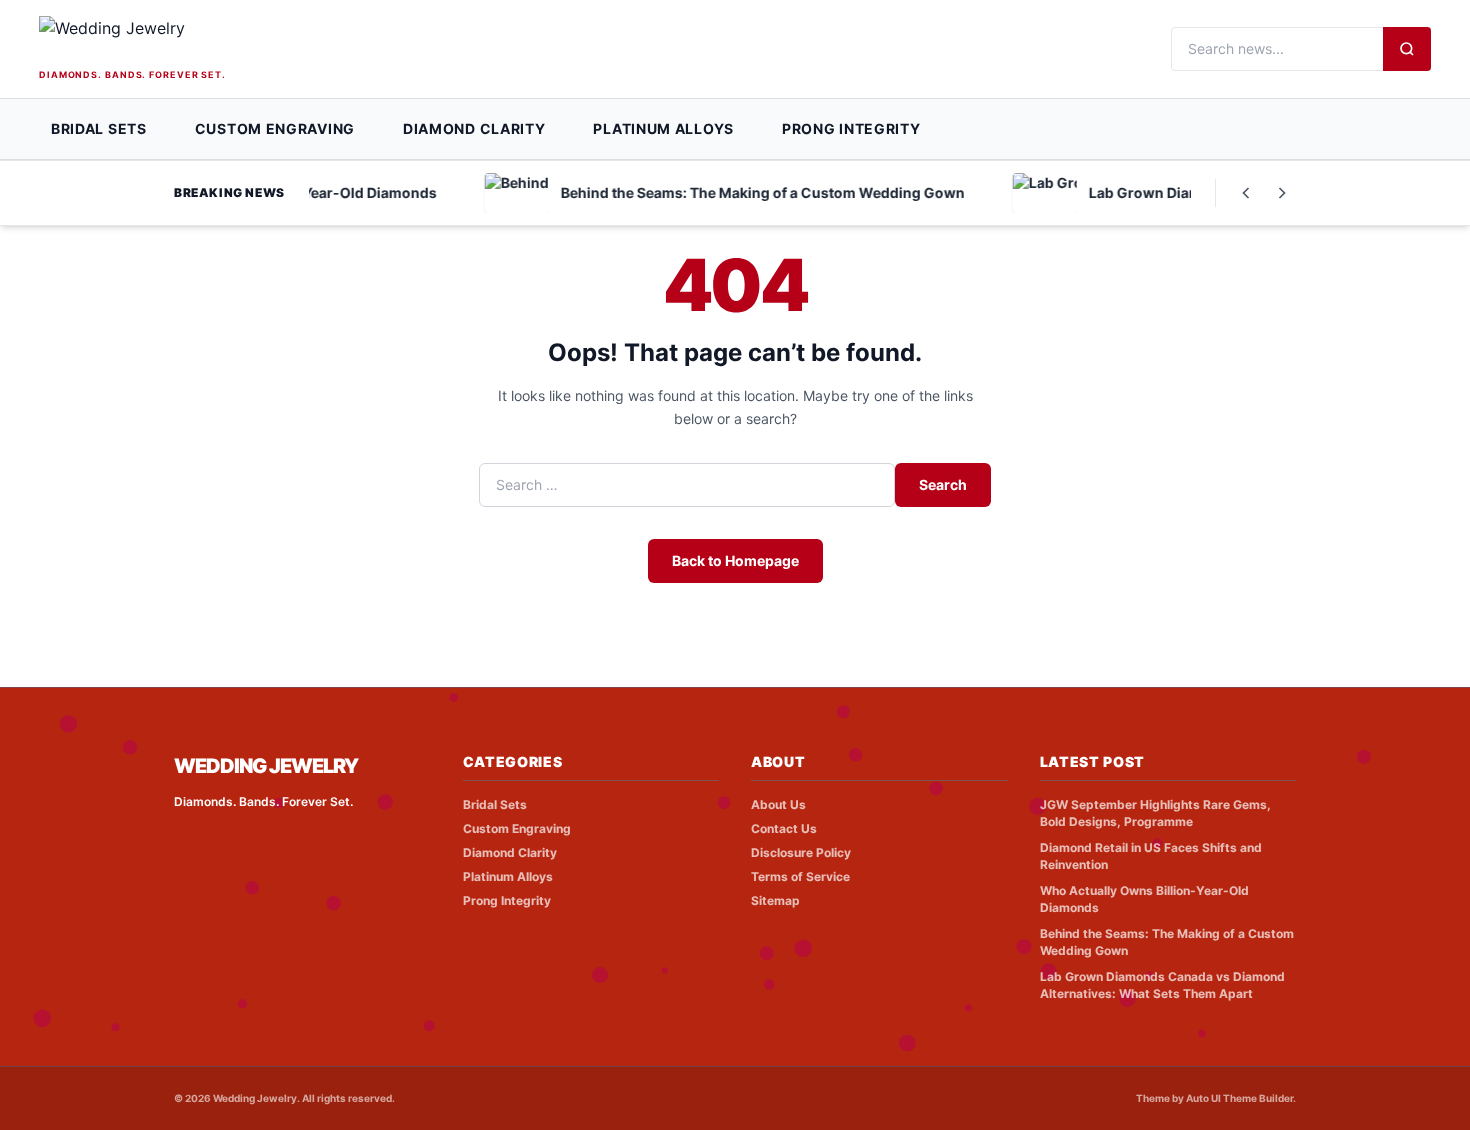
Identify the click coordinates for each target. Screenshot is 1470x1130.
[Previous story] (1246, 193)
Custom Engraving (275, 128)
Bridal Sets (99, 128)
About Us (778, 804)
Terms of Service (800, 876)
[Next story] (1282, 193)
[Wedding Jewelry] (169, 40)
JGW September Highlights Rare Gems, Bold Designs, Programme (1155, 813)
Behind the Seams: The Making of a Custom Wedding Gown (1167, 942)
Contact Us (784, 828)
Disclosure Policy (801, 852)
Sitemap (775, 900)
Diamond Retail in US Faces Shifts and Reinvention (1151, 856)
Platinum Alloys (663, 128)
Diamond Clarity (474, 128)
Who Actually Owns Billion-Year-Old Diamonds (1144, 899)
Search (943, 484)
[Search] (1407, 49)
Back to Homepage (735, 560)
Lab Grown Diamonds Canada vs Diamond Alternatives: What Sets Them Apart (1162, 985)
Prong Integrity (851, 128)
